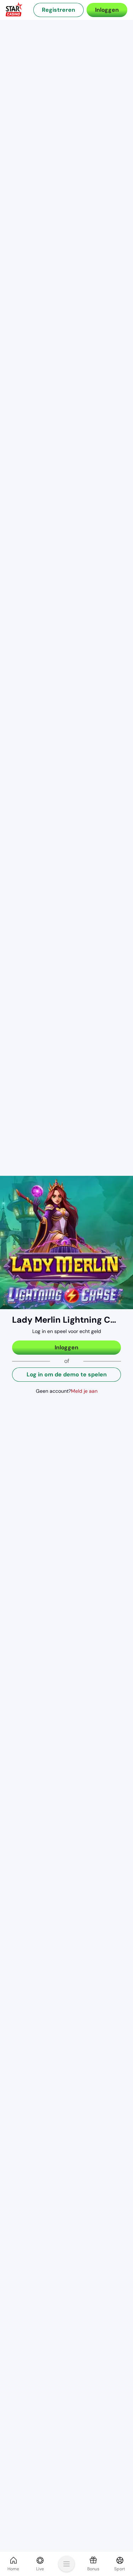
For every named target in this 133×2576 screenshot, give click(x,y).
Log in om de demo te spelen (67, 1374)
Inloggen (107, 10)
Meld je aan (84, 1391)
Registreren (59, 10)
